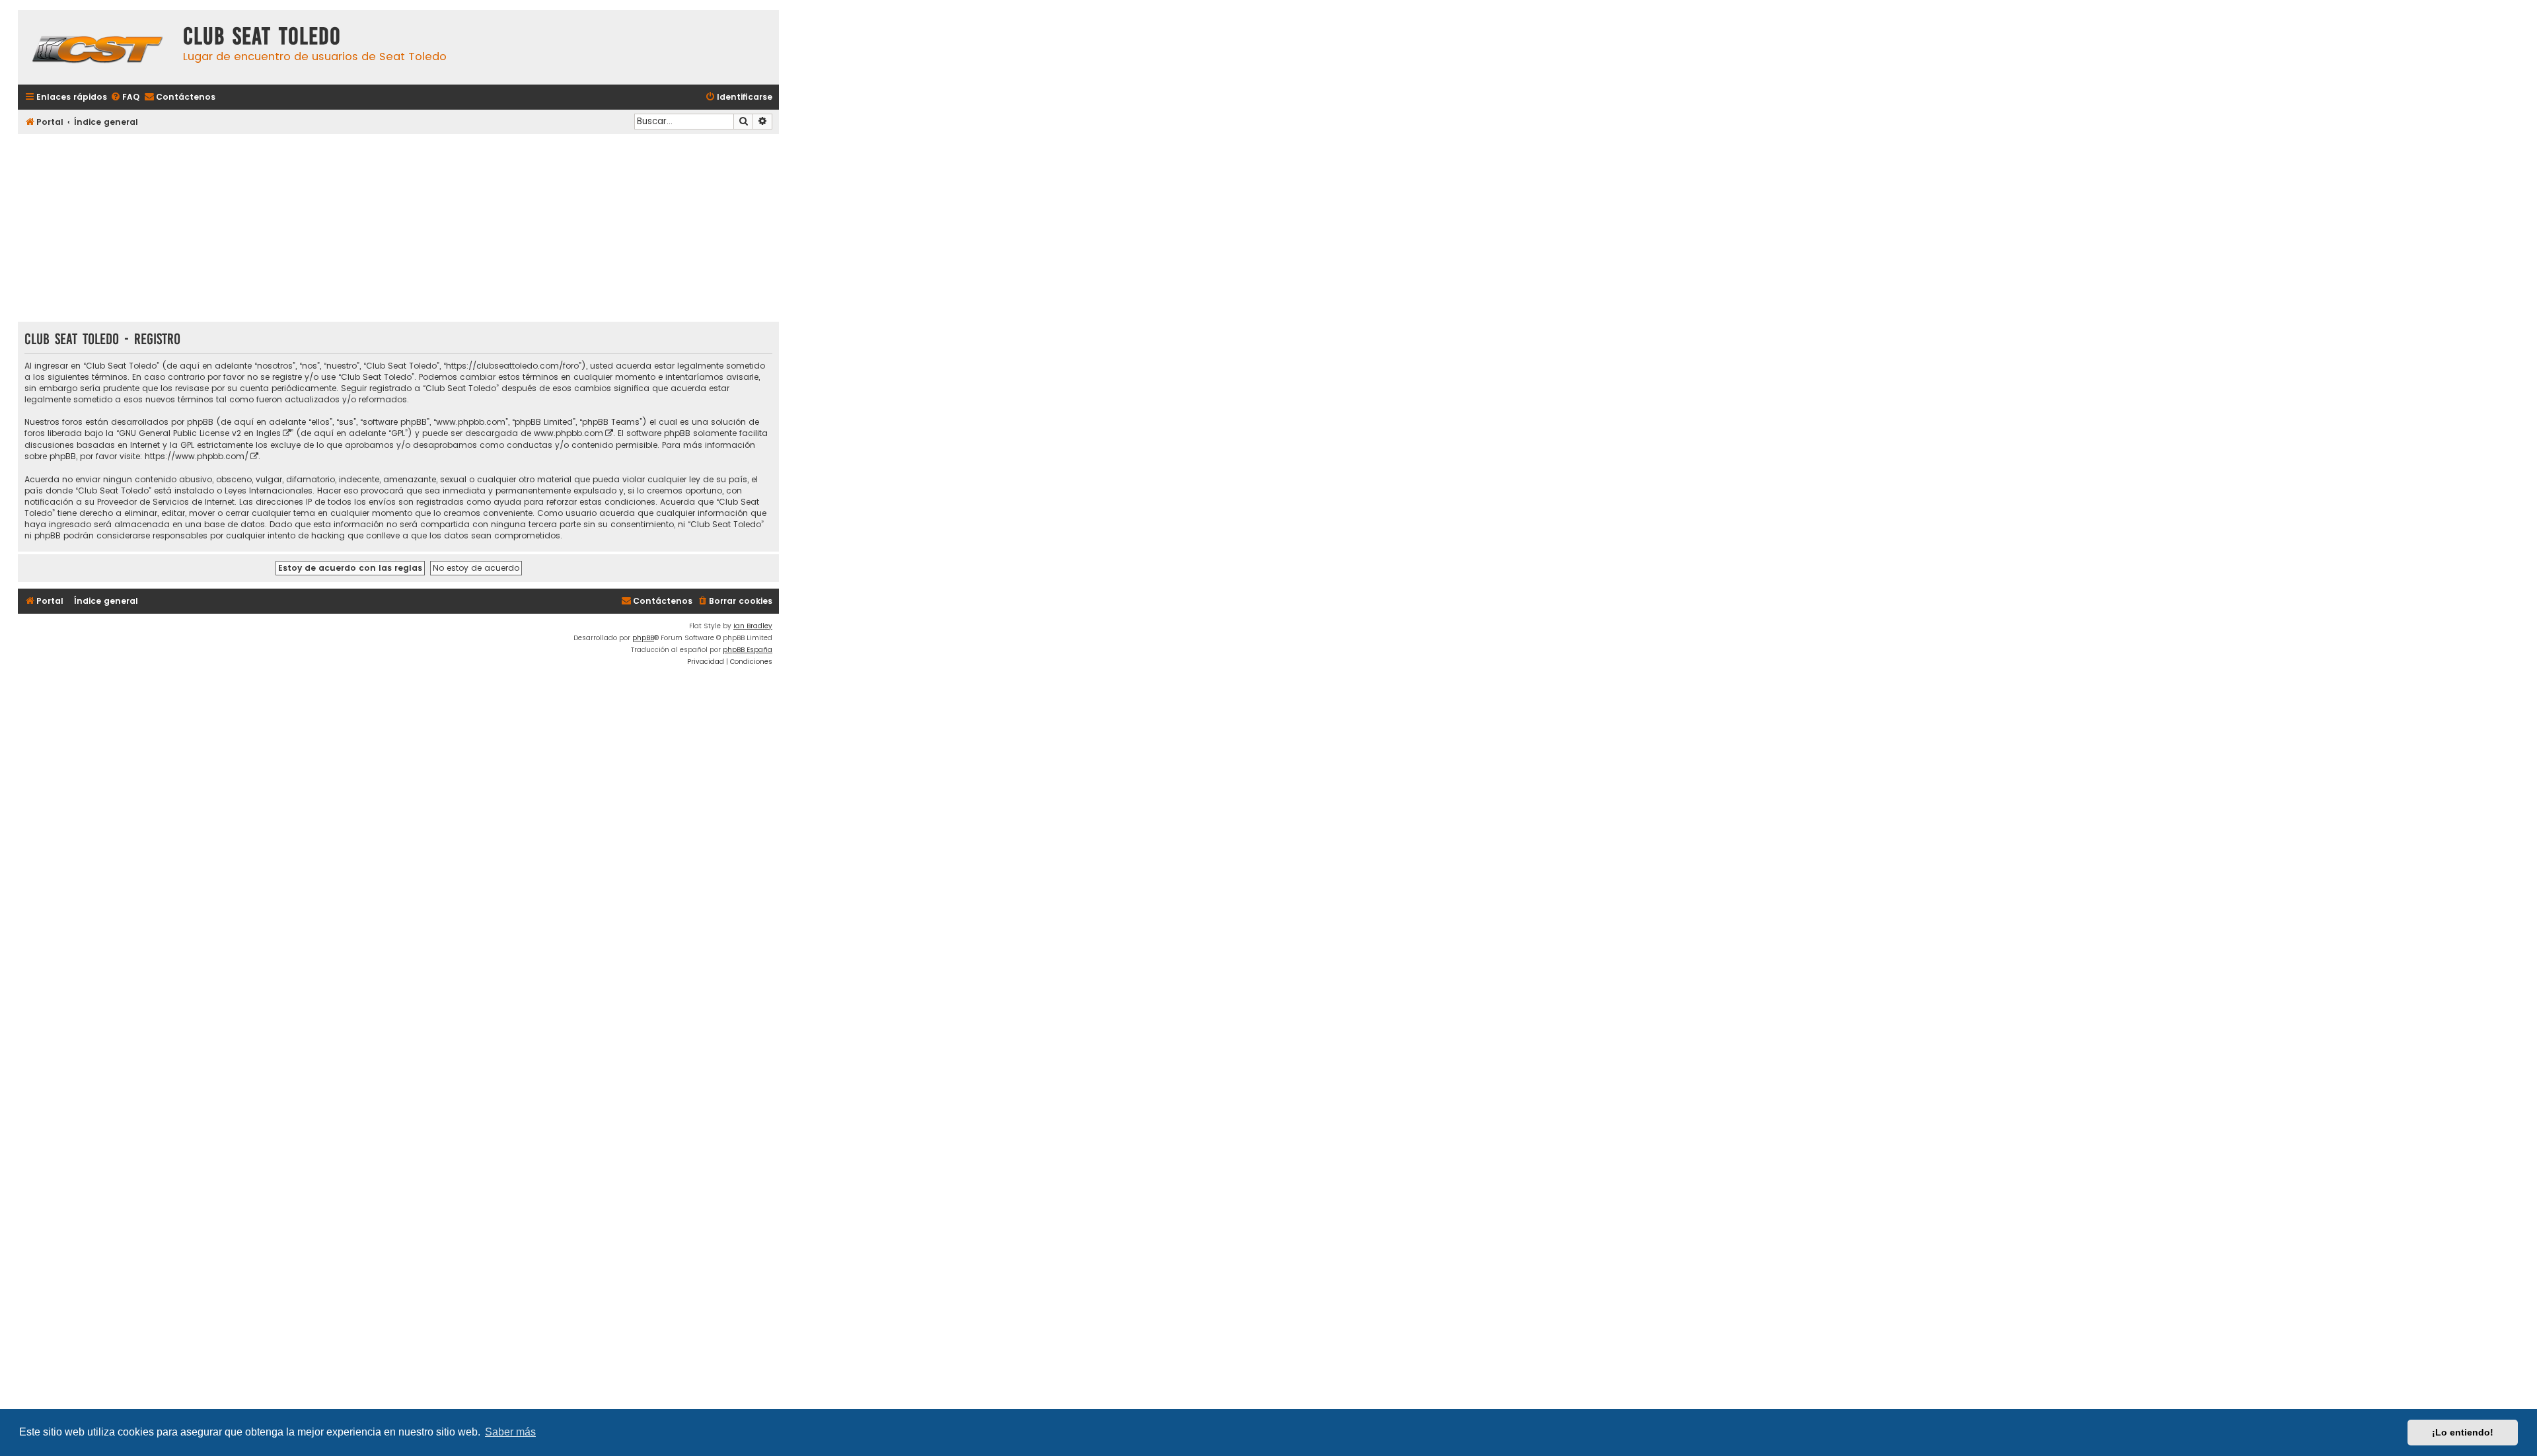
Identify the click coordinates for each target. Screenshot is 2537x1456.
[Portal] (97, 47)
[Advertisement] (398, 229)
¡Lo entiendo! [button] (2463, 1432)
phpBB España (748, 650)
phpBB (643, 638)
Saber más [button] (510, 1432)
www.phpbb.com (569, 433)
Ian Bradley (753, 626)
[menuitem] (125, 97)
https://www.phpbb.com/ (197, 456)
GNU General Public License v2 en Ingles (200, 433)
